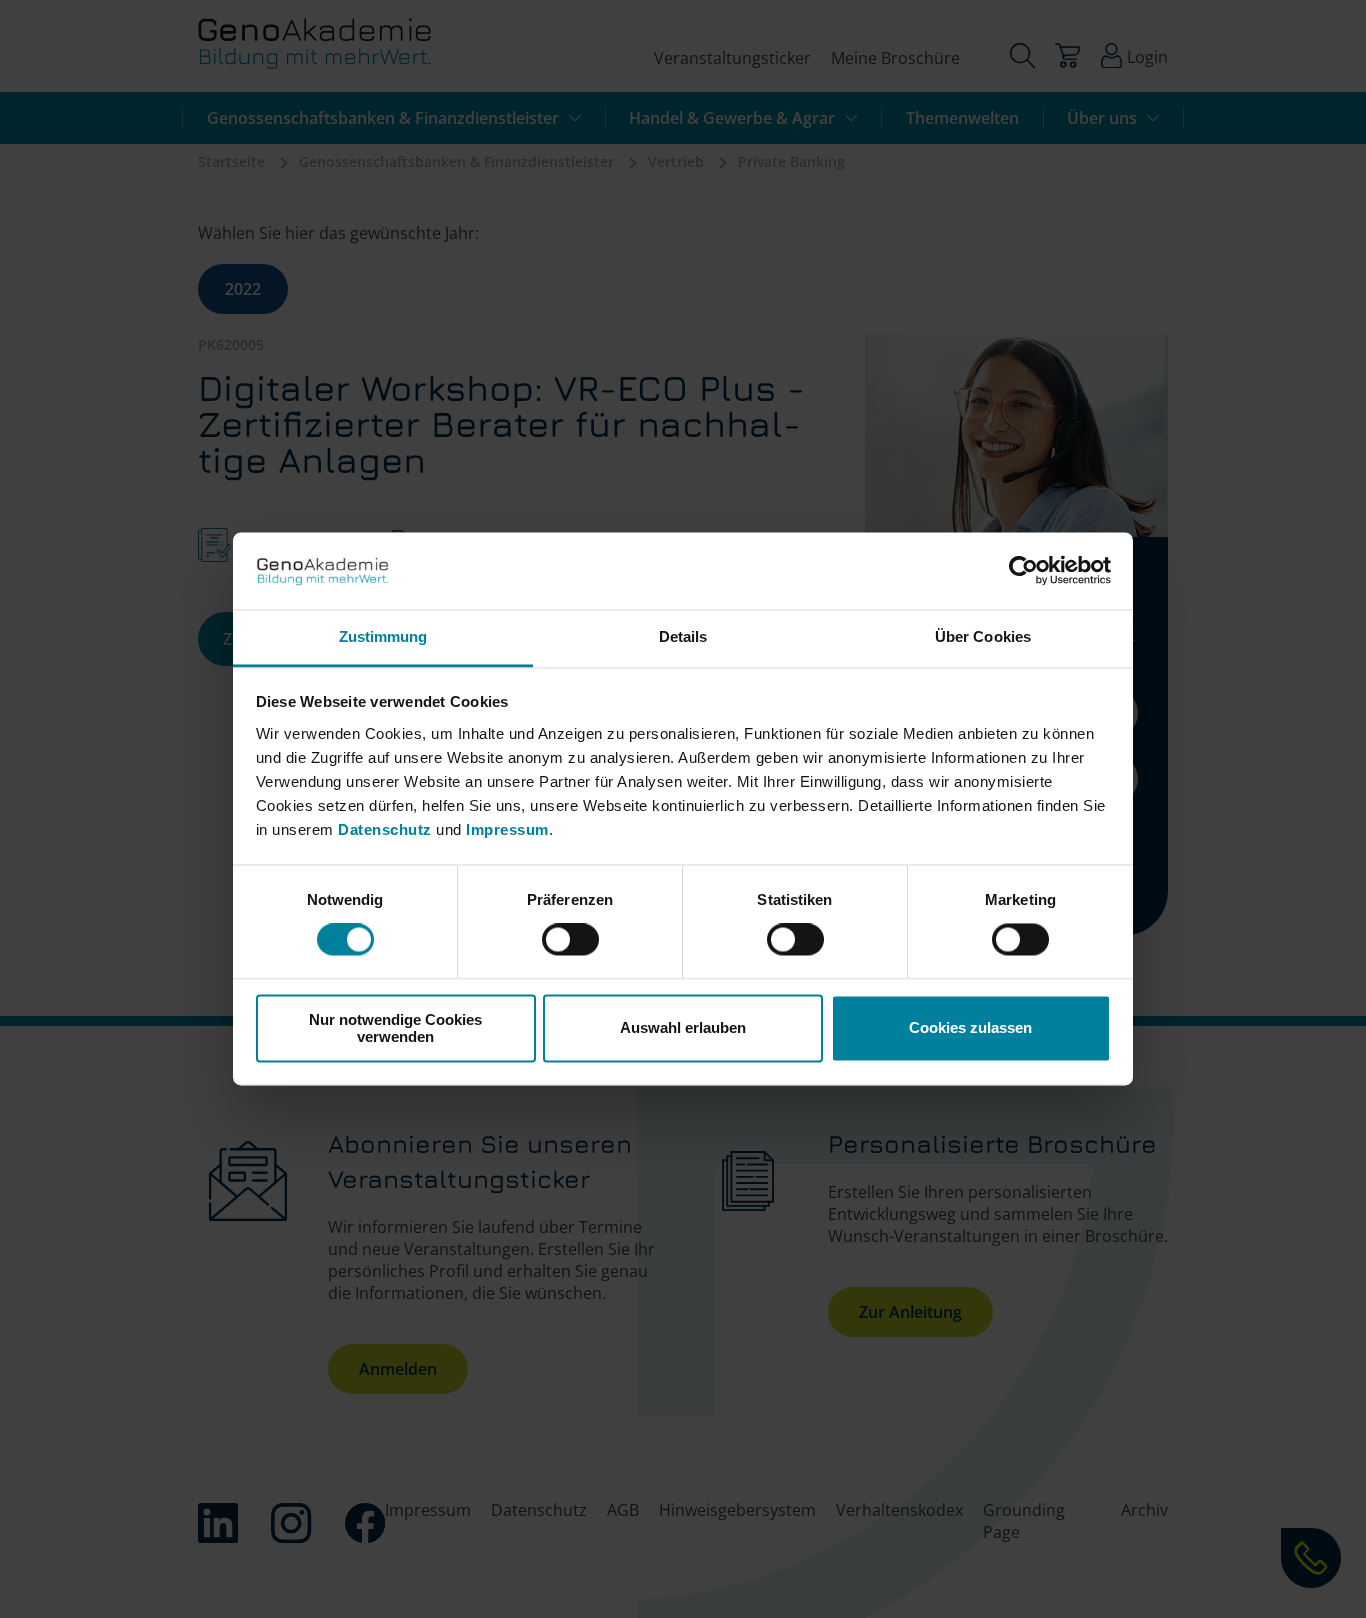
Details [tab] (683, 636)
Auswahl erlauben (683, 1028)
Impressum (507, 829)
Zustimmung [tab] (383, 636)
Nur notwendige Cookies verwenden (395, 1028)
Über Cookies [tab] (983, 636)
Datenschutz (387, 829)
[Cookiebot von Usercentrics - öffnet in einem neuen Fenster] (1023, 571)
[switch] (570, 940)
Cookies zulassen (970, 1028)
